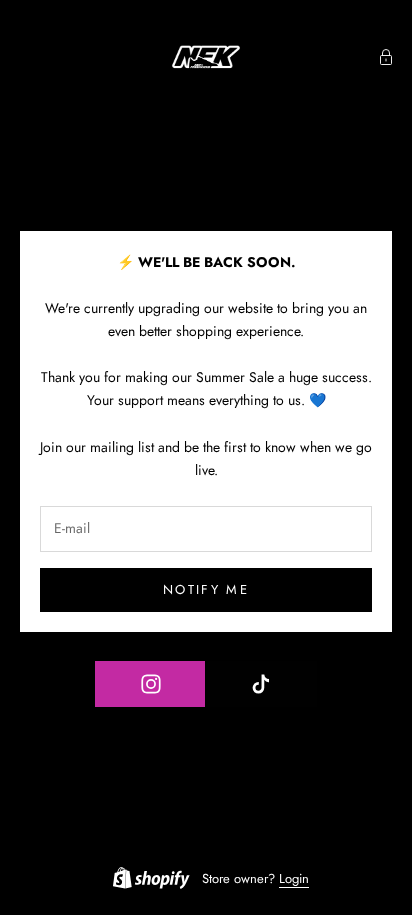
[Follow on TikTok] (260, 684)
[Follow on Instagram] (150, 684)
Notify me (206, 589)
